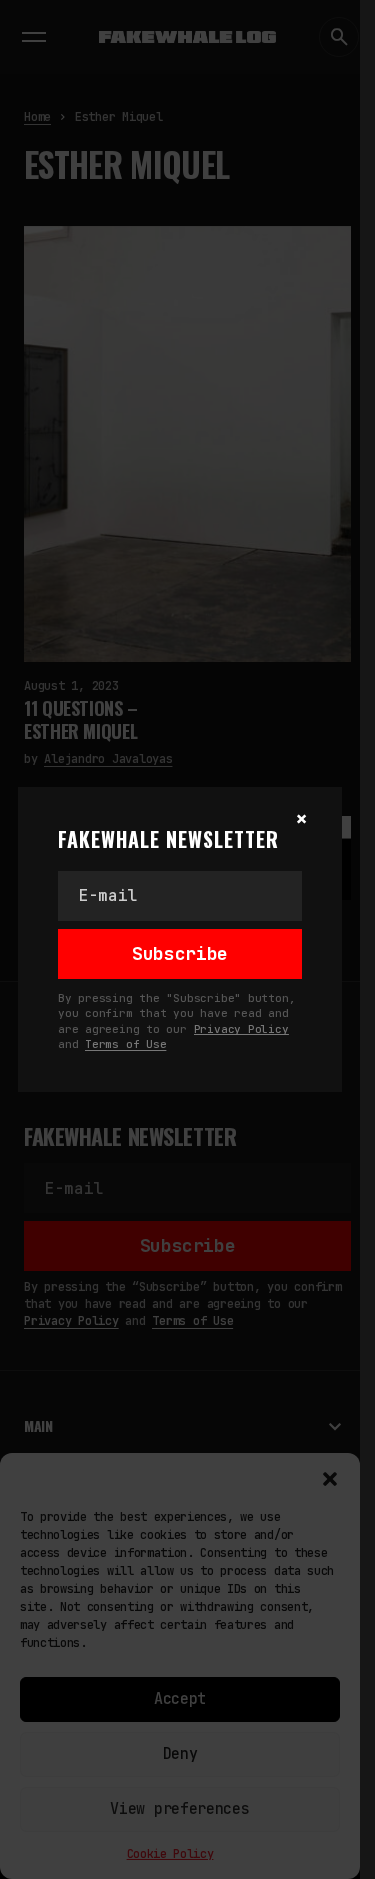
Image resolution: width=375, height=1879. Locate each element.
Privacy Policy (241, 1029)
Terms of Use (125, 1044)
